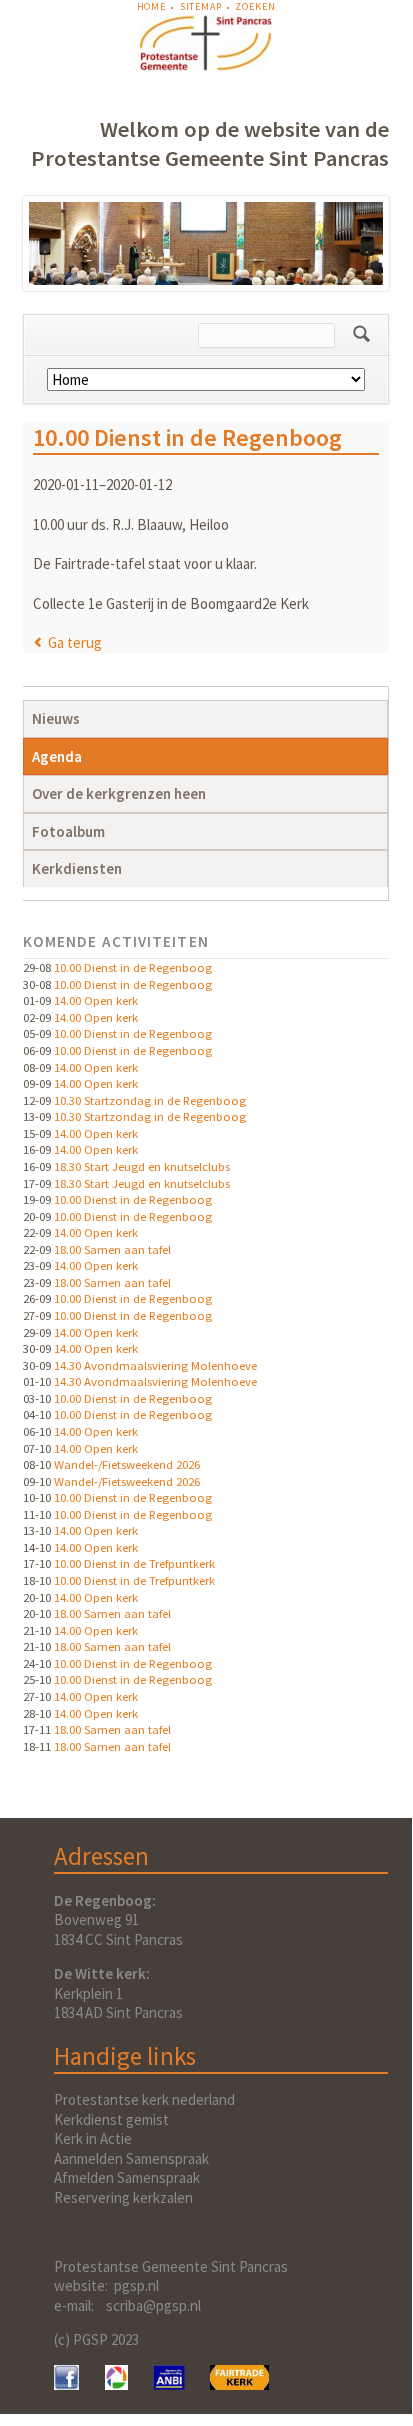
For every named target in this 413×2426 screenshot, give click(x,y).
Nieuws (56, 718)
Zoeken (255, 6)
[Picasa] (116, 2384)
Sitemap (201, 6)
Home (151, 6)
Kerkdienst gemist (111, 2119)
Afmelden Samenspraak (127, 2177)
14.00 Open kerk (96, 1000)
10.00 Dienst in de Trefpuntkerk (134, 1563)
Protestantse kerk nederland (144, 2099)
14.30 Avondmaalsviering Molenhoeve (155, 1365)
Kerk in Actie (93, 2138)
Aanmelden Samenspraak (131, 2158)
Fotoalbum (68, 831)
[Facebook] (66, 2384)
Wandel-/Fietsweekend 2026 (127, 1464)
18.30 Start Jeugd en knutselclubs (142, 1166)
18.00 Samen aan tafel (112, 1249)
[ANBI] (169, 2384)
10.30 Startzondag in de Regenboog (150, 1100)
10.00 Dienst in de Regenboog (133, 967)
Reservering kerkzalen (123, 2197)
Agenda (57, 756)
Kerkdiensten (77, 868)
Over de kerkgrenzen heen (119, 793)
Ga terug (75, 642)
